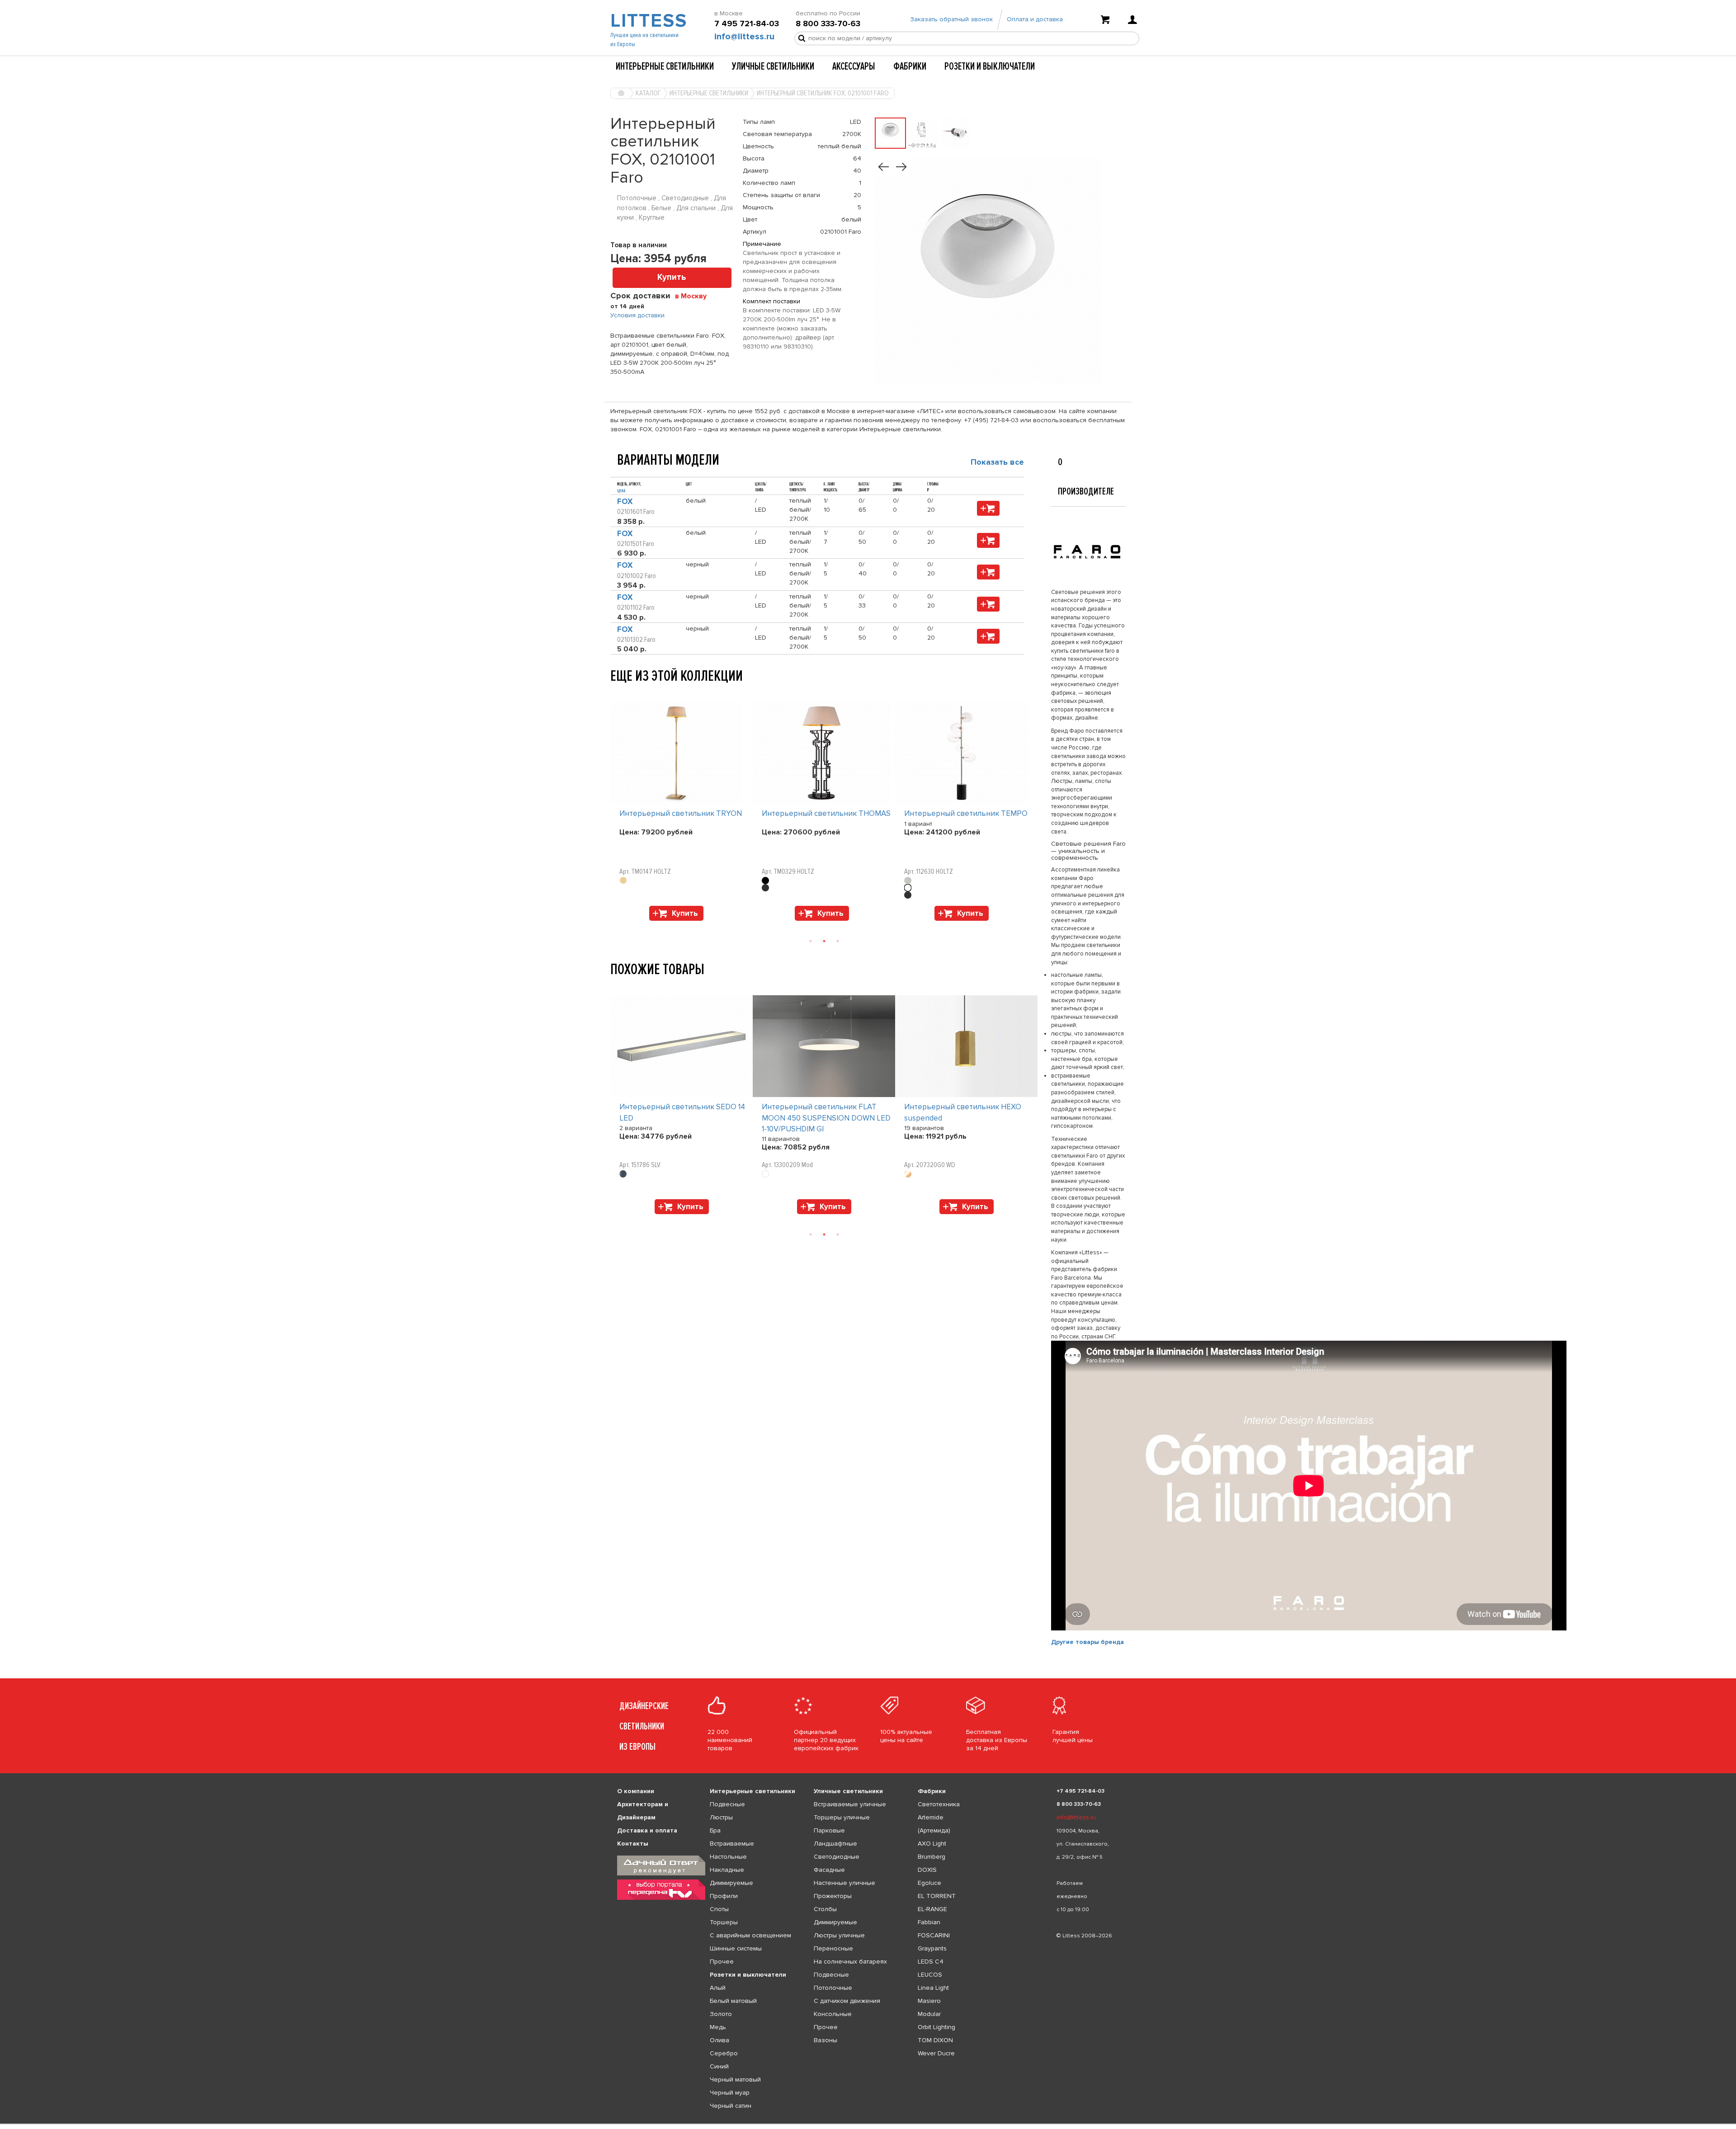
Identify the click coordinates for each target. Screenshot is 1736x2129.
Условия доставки (637, 315)
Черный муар (730, 2093)
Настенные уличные (844, 1883)
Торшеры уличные (842, 1817)
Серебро (724, 2053)
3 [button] (838, 941)
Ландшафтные (835, 1844)
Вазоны (826, 2040)
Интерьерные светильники (665, 66)
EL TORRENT (937, 1896)
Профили (724, 1896)
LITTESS (648, 21)
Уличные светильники (773, 66)
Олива (719, 2040)
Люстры (721, 1817)
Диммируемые (731, 1883)
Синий (719, 2066)
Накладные (727, 1870)
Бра (715, 1830)
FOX (625, 502)
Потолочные (833, 1988)
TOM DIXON (935, 2040)
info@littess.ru (744, 37)
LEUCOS (930, 1975)
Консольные (833, 2014)
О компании (636, 1791)
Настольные (728, 1857)
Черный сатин (731, 2106)
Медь (718, 2027)
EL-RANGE (932, 1909)
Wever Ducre (936, 2053)
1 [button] (811, 941)
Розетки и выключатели (990, 66)
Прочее (722, 1962)
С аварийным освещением (750, 1935)
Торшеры (724, 1922)
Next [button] (615, 925)
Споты (719, 1909)
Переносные (833, 1948)
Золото (721, 2014)
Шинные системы (736, 1948)
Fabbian (929, 1922)
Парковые (829, 1830)
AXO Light (932, 1844)
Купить (672, 277)
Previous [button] (615, 693)
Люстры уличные (839, 1935)
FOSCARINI (934, 1935)
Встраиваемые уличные (850, 1804)
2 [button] (824, 941)
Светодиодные (837, 1857)
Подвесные (727, 1804)
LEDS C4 (931, 1962)
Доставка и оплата (647, 1830)
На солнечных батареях (850, 1962)
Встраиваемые (732, 1844)
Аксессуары (854, 66)
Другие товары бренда (1087, 1642)
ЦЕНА (621, 491)
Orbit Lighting (936, 2027)
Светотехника (939, 1804)
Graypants (932, 1948)
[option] (682, 814)
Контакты (633, 1844)
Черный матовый (735, 2080)
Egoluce (929, 1883)
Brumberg (932, 1857)
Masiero (929, 2001)
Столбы (825, 1909)
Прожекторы (833, 1896)
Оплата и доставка (1035, 19)
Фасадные (829, 1870)
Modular (929, 2014)
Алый (718, 1988)
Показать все (997, 462)
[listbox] (868, 2124)
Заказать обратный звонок (951, 19)
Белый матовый (733, 2001)
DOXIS (927, 1870)
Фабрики (910, 66)
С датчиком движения (847, 2001)
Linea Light (933, 1988)
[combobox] (694, 296)
